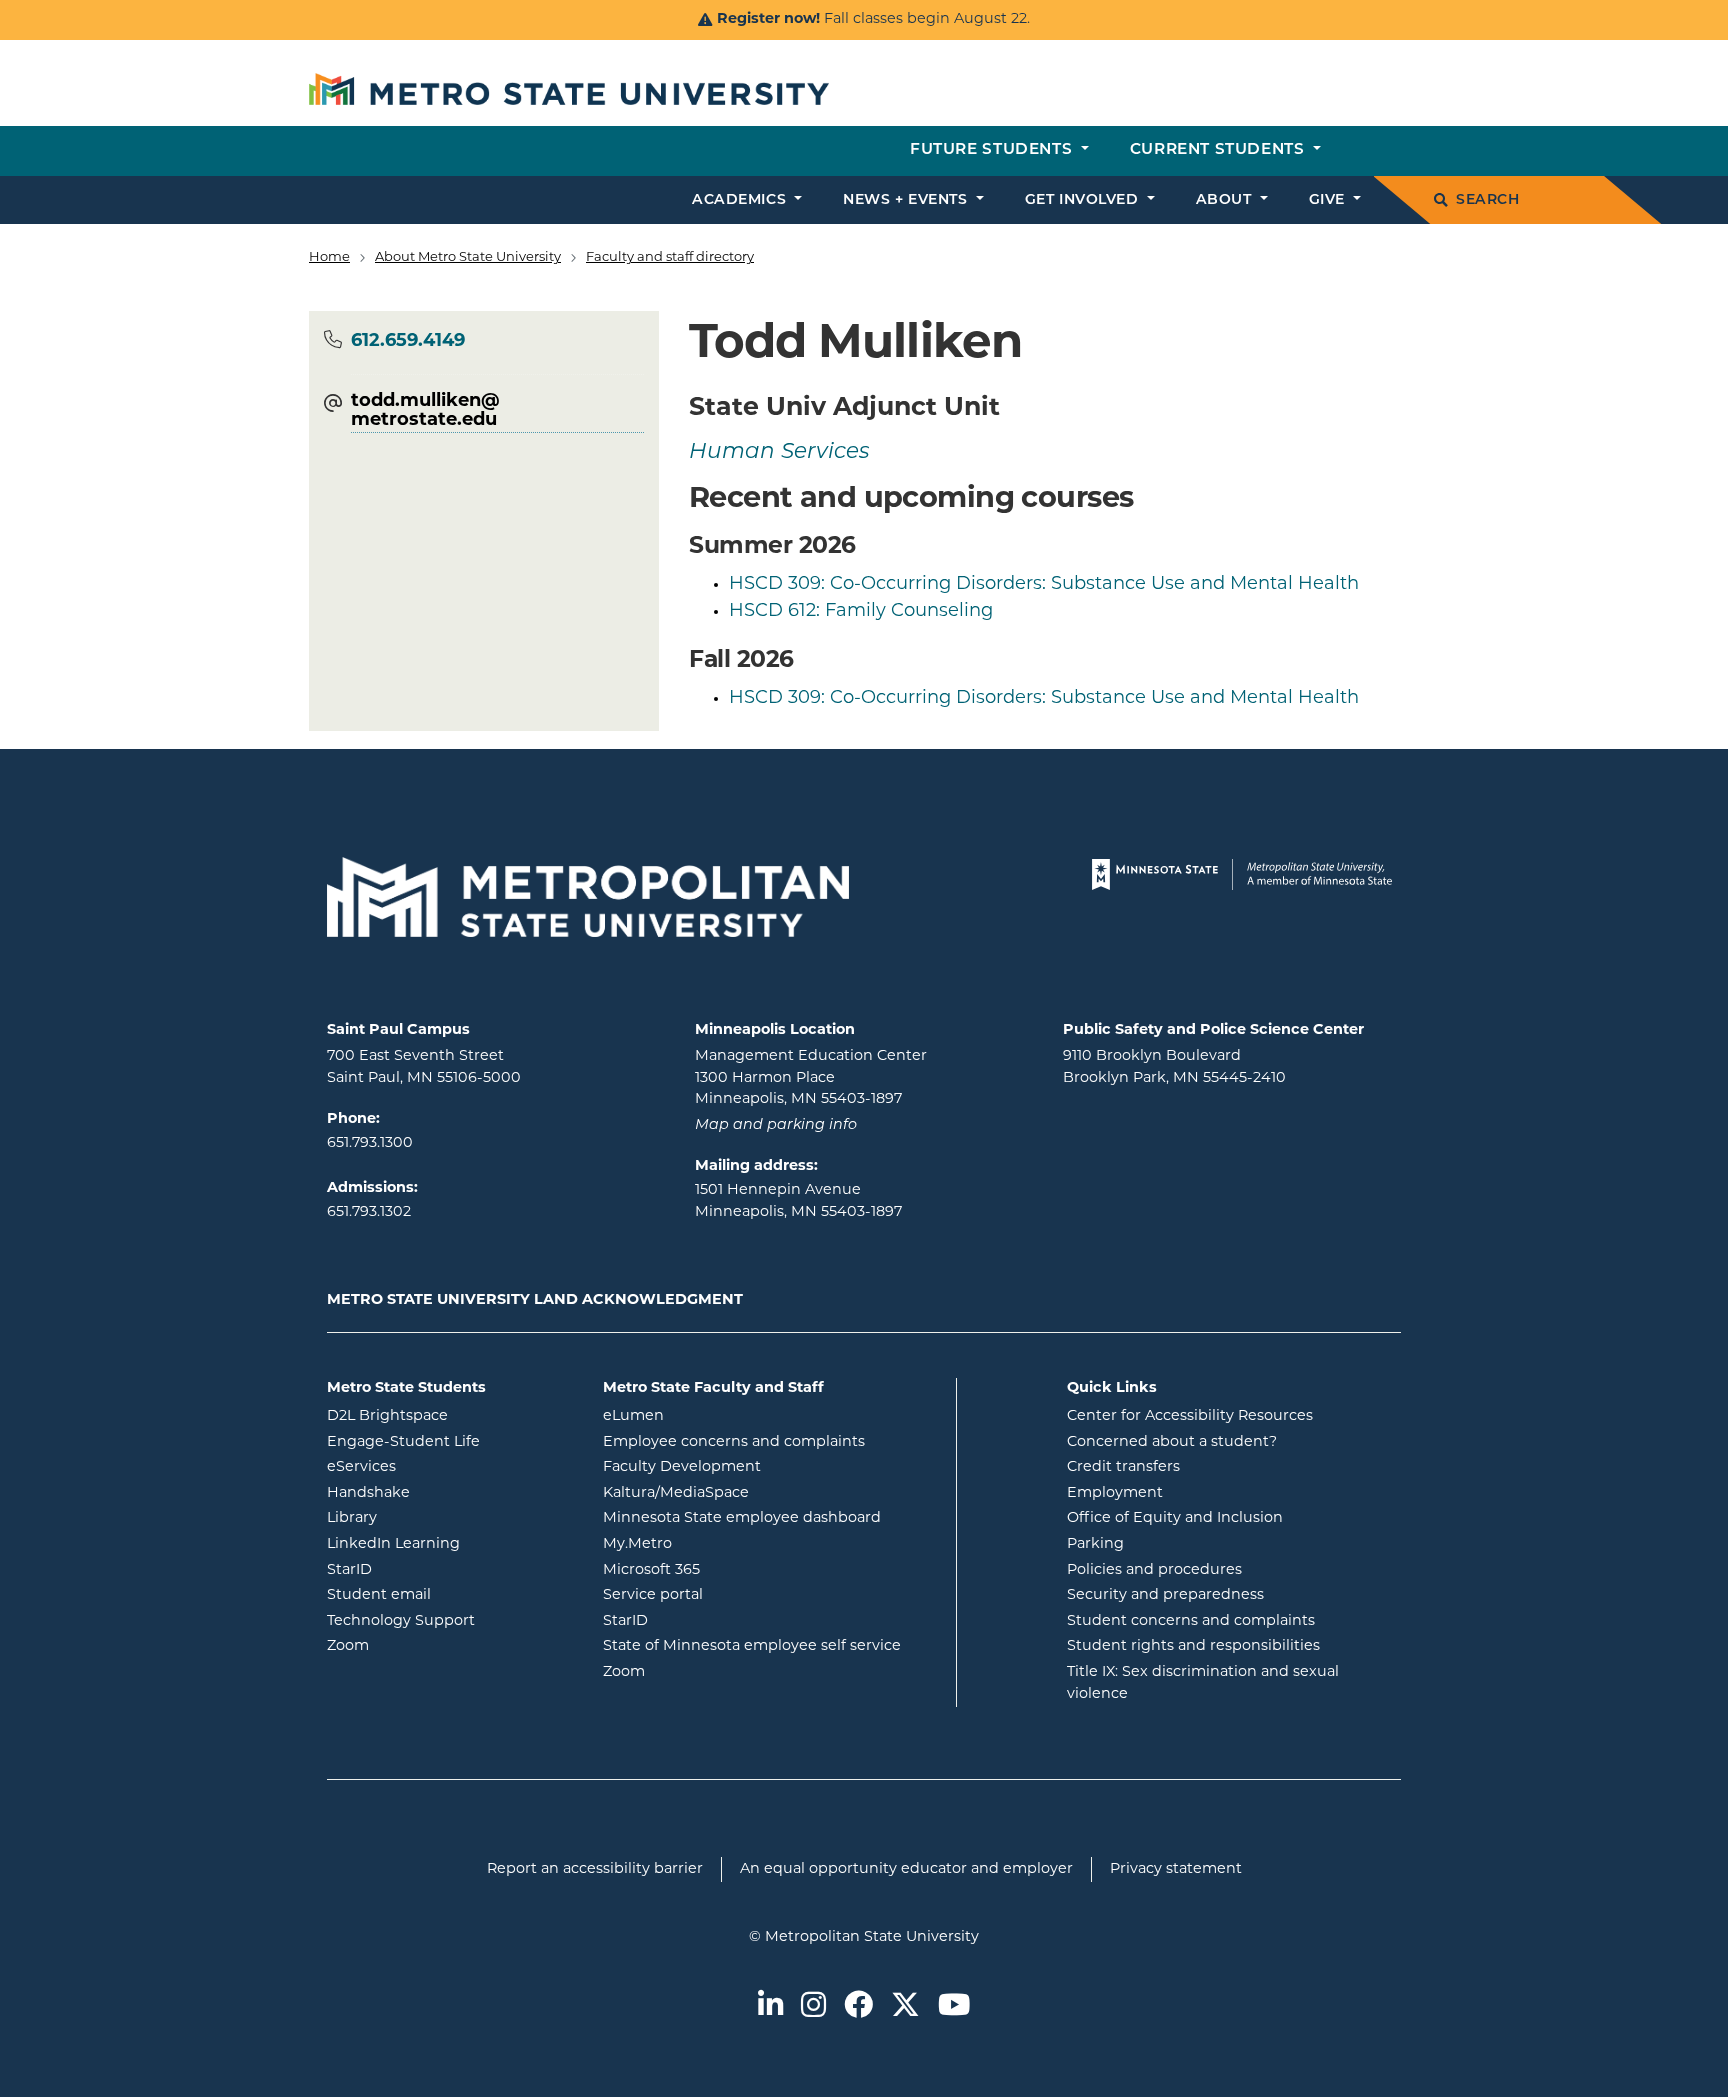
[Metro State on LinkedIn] (770, 2007)
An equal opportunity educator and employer (906, 1869)
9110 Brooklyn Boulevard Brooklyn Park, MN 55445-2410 (1174, 1067)
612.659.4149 (408, 342)
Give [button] (1329, 200)
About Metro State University (468, 257)
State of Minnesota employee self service (772, 1646)
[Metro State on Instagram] (813, 2007)
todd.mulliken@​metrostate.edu (425, 412)
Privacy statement (1176, 1869)
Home (329, 257)
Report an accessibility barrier (595, 1869)
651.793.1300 (370, 1143)
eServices (442, 1467)
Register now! (768, 19)
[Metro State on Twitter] (905, 2007)
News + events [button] (907, 200)
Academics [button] (741, 200)
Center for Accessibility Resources (1190, 1416)
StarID (430, 1570)
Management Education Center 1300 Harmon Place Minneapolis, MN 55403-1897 (811, 1078)
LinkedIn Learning (450, 1544)
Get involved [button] (1084, 200)
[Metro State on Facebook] (858, 2007)
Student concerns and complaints (1191, 1621)
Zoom (428, 1646)
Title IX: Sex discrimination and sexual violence (1203, 1683)
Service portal (733, 1595)
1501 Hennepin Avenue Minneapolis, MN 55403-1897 (798, 1201)
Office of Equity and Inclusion (1175, 1518)
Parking (1095, 1544)
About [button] (1226, 200)
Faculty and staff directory (670, 257)
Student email (450, 1595)
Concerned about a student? (1172, 1442)
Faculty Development (682, 1467)
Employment (1115, 1493)
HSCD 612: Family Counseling (861, 612)
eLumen (714, 1416)
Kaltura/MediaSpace (756, 1493)
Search (1487, 200)
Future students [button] (993, 150)
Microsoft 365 (732, 1570)
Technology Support (401, 1621)
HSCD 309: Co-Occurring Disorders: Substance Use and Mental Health (1044, 585)
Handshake (449, 1493)
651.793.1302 (369, 1212)
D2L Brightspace (450, 1416)
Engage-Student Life (450, 1442)
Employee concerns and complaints (734, 1442)
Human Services (779, 452)
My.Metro (718, 1544)
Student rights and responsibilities (1193, 1646)
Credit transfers (1123, 1467)
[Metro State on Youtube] (954, 2007)
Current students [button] (1219, 150)
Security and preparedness (1165, 1595)
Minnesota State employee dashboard (772, 1518)
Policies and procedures (1154, 1570)
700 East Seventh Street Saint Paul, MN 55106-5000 (424, 1067)
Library (432, 1518)
